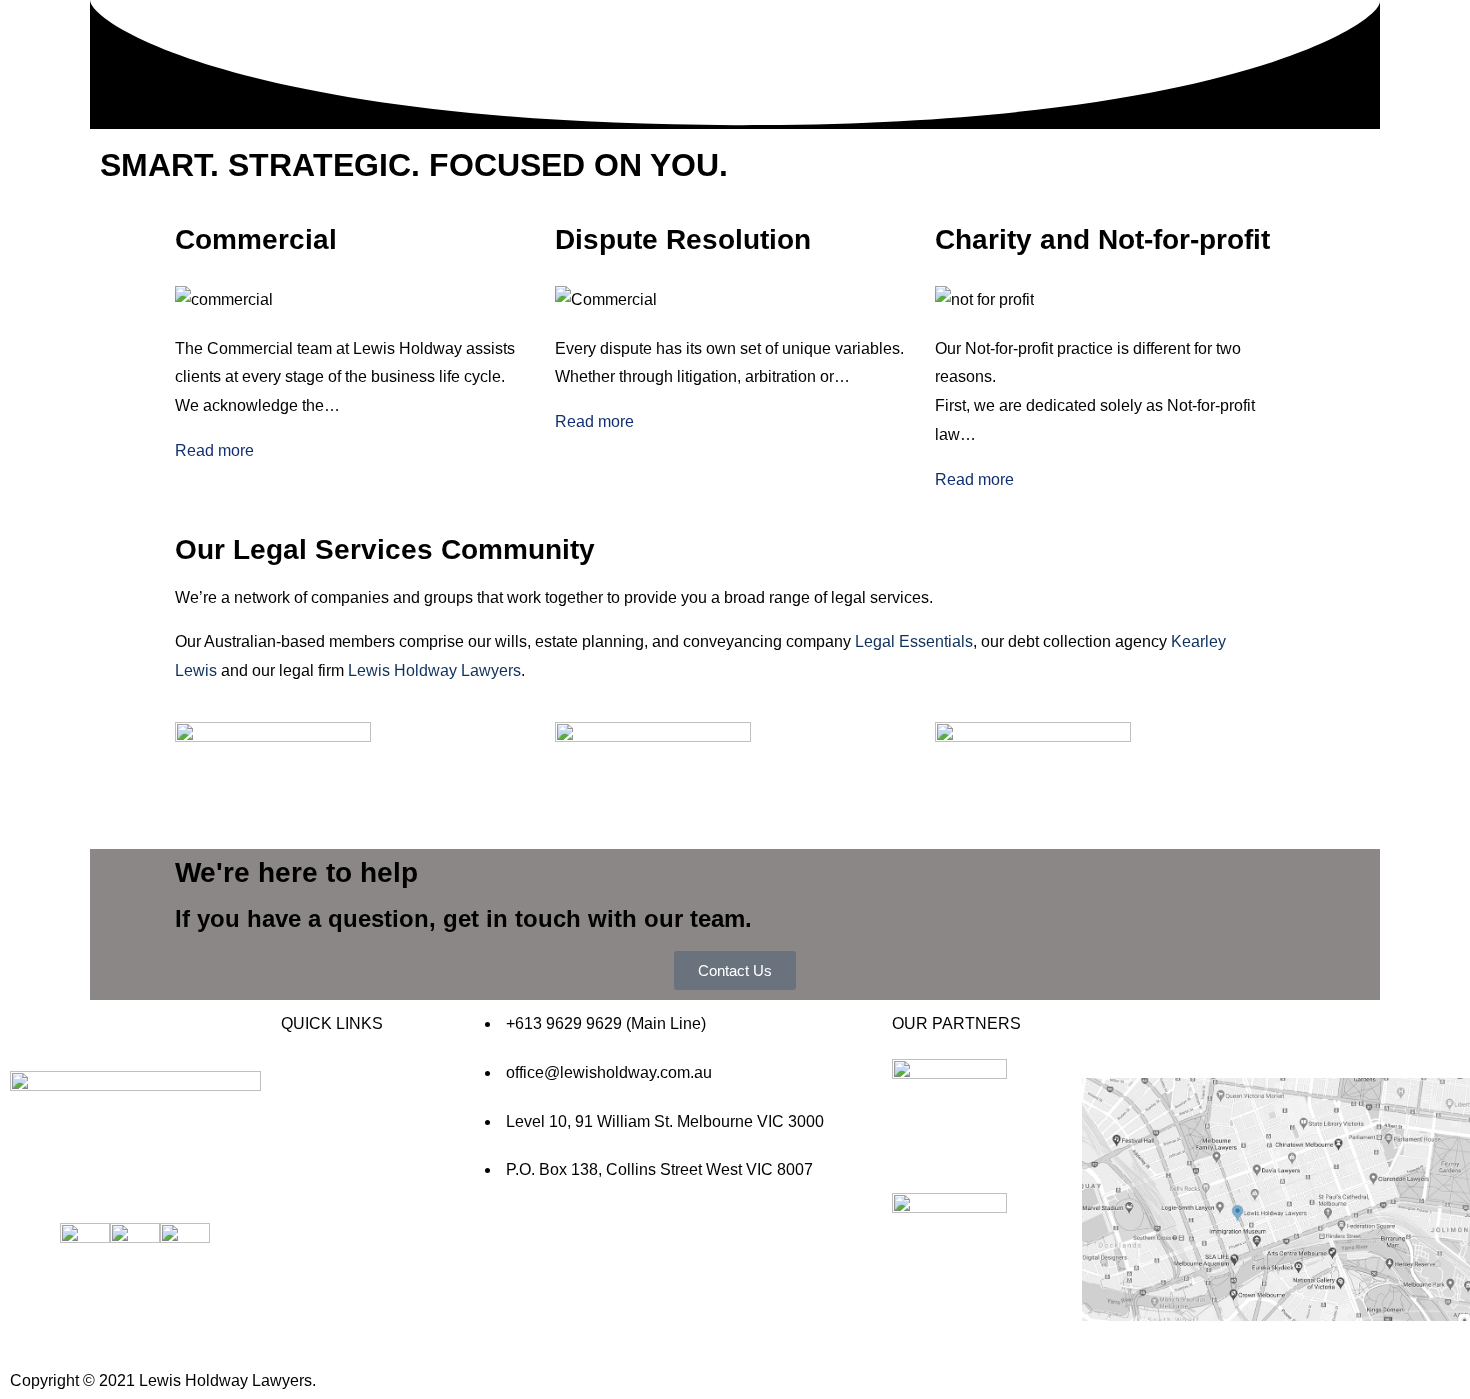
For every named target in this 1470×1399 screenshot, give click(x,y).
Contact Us (600, 275)
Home (581, 25)
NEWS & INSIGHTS (353, 1223)
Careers (596, 313)
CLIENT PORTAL (344, 1297)
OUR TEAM (323, 1186)
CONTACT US (333, 1260)
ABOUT (309, 1113)
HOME (305, 1076)
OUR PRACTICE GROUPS (632, 83)
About (584, 54)
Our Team (594, 218)
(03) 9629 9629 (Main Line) (675, 353)
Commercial (609, 120)
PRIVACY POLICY (348, 1333)
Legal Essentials (914, 641)
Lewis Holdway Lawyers (434, 670)
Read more (214, 450)
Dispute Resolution (637, 149)
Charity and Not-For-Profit (665, 178)
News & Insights (613, 247)
